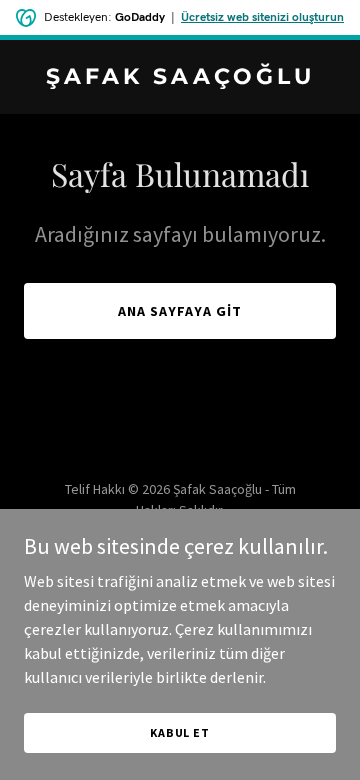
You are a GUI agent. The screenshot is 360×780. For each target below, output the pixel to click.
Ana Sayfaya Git (180, 311)
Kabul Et (180, 732)
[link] (180, 78)
